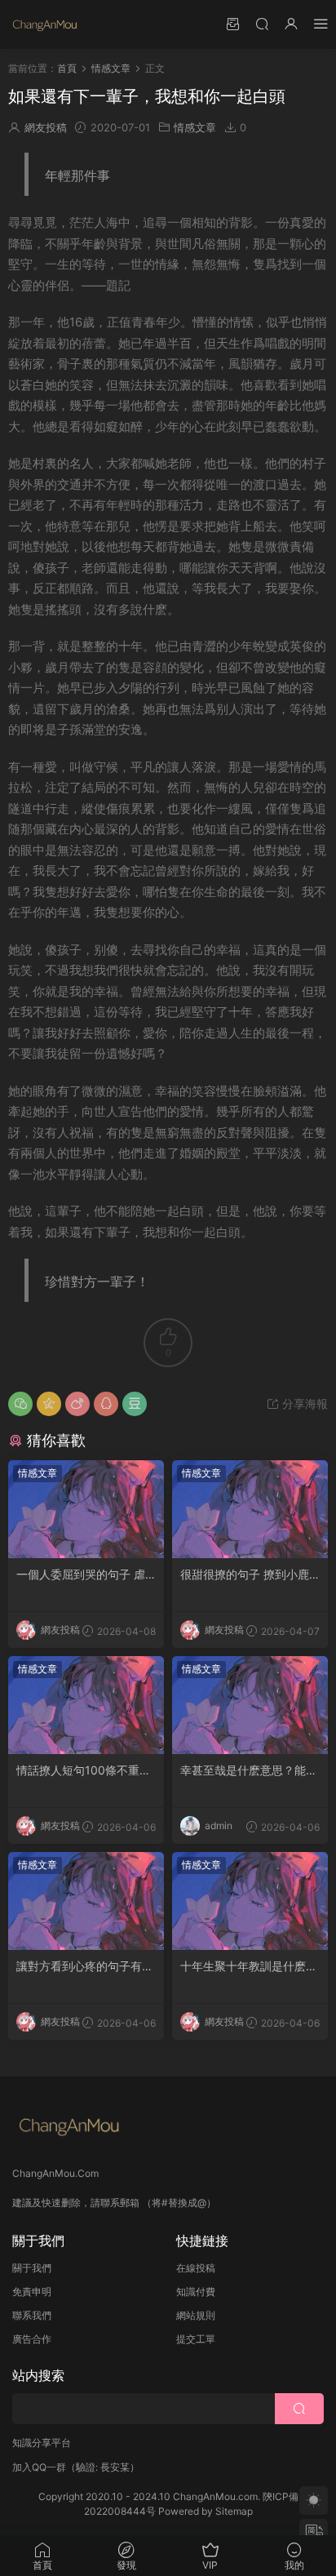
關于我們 (32, 2268)
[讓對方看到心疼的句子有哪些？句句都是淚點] (86, 1901)
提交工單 (196, 2339)
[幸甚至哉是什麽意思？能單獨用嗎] (250, 1705)
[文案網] (45, 24)
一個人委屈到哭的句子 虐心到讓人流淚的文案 (81, 1575)
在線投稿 (196, 2268)
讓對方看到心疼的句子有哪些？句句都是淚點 (85, 1967)
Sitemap (234, 2511)
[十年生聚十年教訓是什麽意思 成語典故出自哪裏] (250, 1901)
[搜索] (262, 23)
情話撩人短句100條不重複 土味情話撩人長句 (84, 1771)
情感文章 (195, 127)
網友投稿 (46, 127)
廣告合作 (32, 2339)
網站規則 (196, 2315)
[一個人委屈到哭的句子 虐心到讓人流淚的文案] (86, 1509)
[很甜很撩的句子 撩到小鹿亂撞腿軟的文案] (250, 1509)
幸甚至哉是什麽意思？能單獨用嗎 (249, 1771)
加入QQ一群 (39, 2467)
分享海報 (303, 1403)
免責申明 (32, 2292)
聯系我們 (32, 2315)
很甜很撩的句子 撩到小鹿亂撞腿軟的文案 (245, 1575)
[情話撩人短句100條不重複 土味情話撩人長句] (86, 1705)
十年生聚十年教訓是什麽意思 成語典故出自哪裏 (249, 1967)
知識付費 (196, 2292)
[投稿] (232, 23)
